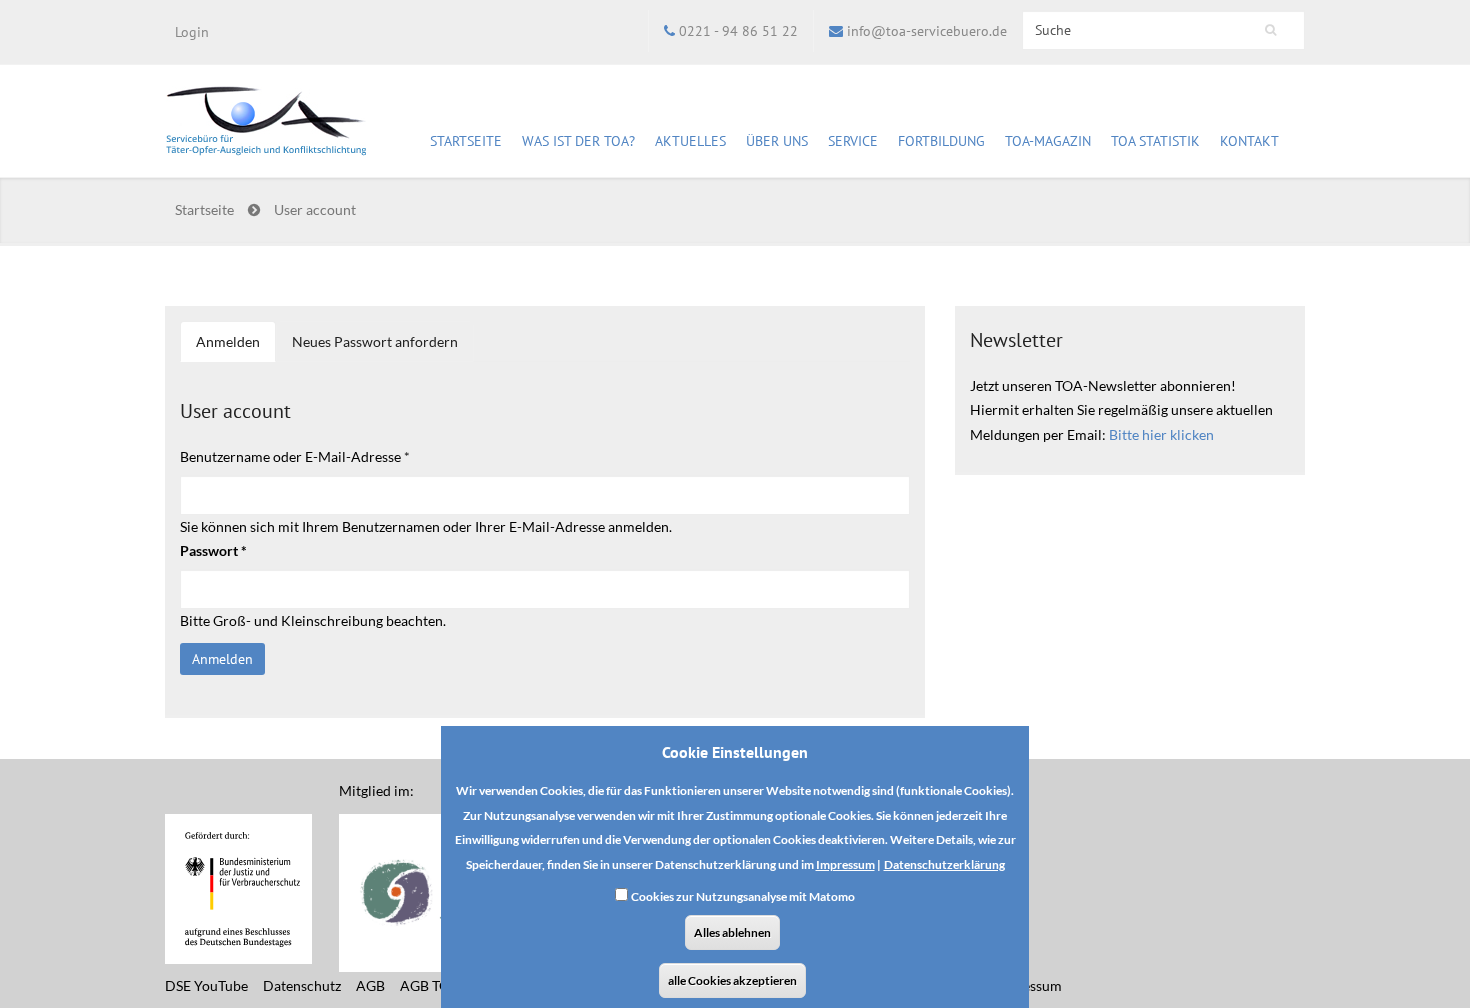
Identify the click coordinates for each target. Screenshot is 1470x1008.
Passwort (213, 550)
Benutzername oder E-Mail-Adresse (295, 456)
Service (853, 141)
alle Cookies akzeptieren (732, 980)
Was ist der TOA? (578, 141)
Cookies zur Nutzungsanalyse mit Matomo (743, 897)
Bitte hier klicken (1161, 434)
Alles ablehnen (732, 932)
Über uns (777, 141)
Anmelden (236, 348)
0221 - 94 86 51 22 (738, 31)
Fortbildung (941, 141)
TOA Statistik (1155, 141)
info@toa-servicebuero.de (927, 31)
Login (192, 32)
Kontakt (1249, 141)
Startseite (466, 141)
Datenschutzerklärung (944, 864)
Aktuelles (690, 141)
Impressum (845, 864)
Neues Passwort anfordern (375, 341)
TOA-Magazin (1048, 141)
